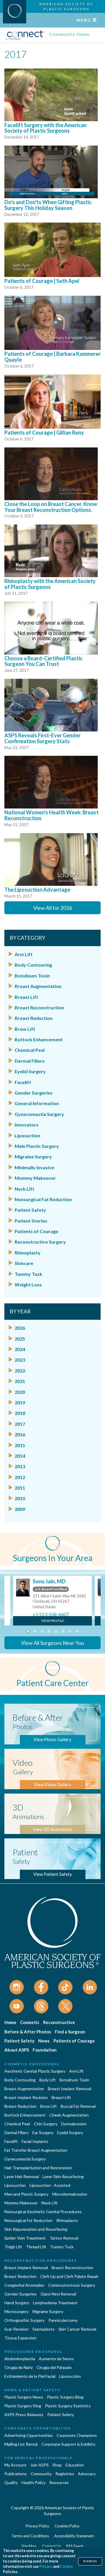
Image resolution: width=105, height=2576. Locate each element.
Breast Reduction (34, 1018)
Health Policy (34, 2482)
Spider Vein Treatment (25, 2238)
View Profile (53, 1621)
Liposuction (27, 1135)
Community (41, 2474)
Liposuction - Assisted (50, 2185)
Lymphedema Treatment (55, 2303)
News (44, 2041)
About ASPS (17, 2050)
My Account (15, 2465)
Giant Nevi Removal (58, 2294)
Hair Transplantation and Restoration (38, 2168)
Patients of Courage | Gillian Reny (44, 433)
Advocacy (87, 2474)
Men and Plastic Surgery (26, 2194)
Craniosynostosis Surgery (72, 2285)
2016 (20, 1434)
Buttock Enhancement (39, 1039)
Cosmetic (30, 2022)
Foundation (45, 2050)
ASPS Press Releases (24, 2415)
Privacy (46, 2566)
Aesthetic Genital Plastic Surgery (35, 2071)
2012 (20, 1477)
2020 (20, 1392)
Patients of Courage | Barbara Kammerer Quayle (52, 357)
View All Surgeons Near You (52, 1643)
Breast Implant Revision (26, 2097)
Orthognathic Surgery (24, 2320)
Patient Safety (30, 1210)
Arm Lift (24, 954)
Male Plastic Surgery (37, 1146)
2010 (20, 1498)
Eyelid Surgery (30, 1071)
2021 (20, 1381)
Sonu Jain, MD (49, 1581)
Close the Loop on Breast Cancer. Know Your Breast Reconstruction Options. (51, 507)
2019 (20, 1402)
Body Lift (48, 2080)
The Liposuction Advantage (37, 890)
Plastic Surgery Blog (65, 2397)
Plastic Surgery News (24, 2397)
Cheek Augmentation (69, 2115)
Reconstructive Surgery (40, 1242)
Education (75, 2465)
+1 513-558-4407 (51, 1614)
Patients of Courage (36, 1231)
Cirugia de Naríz (19, 2367)
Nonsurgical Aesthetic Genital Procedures (43, 2212)
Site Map (29, 2546)
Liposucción (70, 2376)
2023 (20, 1360)
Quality (11, 2482)
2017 (20, 1424)
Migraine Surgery (33, 1157)
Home (10, 2022)
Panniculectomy (63, 2320)
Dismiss (90, 2561)
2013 (20, 1466)
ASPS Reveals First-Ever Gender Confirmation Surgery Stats (42, 738)
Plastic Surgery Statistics (68, 2406)
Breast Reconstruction (39, 1007)
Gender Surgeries (34, 1093)
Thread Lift (36, 2247)
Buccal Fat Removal (78, 2106)
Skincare (24, 1263)
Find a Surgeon (70, 2032)
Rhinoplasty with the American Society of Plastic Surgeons (50, 584)
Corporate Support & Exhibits (68, 2444)
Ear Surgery (43, 2133)
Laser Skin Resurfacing (63, 2176)
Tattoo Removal (64, 2238)
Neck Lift (24, 1189)
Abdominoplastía (20, 2359)
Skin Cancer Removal (77, 2329)
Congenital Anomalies (24, 2285)
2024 (20, 1349)
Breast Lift (26, 997)
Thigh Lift (13, 2247)
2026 (20, 1328)
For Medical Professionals (38, 2458)
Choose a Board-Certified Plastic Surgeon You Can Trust (43, 661)
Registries (65, 2474)
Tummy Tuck (28, 1274)
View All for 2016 (53, 908)
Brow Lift (25, 1029)
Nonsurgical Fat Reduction (43, 1199)
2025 (20, 1339)
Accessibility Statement (74, 2536)
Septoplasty (43, 2329)
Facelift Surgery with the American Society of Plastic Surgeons (45, 128)
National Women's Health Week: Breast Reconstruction (51, 815)
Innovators (27, 1125)
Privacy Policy (37, 2526)
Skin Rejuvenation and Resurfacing (36, 2229)
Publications (16, 2474)
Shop (57, 2465)
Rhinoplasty (28, 1253)
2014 (20, 1456)
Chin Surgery (46, 2124)
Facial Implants (35, 2141)
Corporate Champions (77, 2435)
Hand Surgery (17, 2303)
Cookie (66, 2566)
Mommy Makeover (35, 1178)
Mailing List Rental (21, 2444)
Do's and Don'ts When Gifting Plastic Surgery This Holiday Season (48, 205)
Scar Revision (16, 2329)
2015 (20, 1445)
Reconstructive (59, 2022)
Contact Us (51, 2546)
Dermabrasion (74, 2124)
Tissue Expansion (20, 2338)
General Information (37, 1103)
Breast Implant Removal (70, 2089)
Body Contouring (33, 965)
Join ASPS (40, 2465)
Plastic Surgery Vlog (23, 2406)
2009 (20, 1509)
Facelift (23, 1082)
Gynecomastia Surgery (39, 1114)
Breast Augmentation (38, 986)
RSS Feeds (75, 2546)
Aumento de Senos (56, 2359)
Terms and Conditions (30, 2536)
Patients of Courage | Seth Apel (42, 281)
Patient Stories (31, 1221)
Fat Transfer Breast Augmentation (36, 2150)
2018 (20, 1413)
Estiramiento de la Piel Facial (30, 2376)
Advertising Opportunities (29, 2435)
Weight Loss (28, 1284)
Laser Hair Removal (22, 2176)
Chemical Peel (30, 1050)
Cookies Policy (67, 2526)
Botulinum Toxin (32, 976)
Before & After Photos (28, 2032)
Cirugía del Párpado (54, 2367)
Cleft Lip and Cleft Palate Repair (69, 2276)
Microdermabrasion (70, 2194)
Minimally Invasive (34, 1167)
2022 (20, 1371)
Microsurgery (16, 2311)
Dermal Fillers (30, 1061)
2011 (20, 1488)
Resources (59, 2482)
